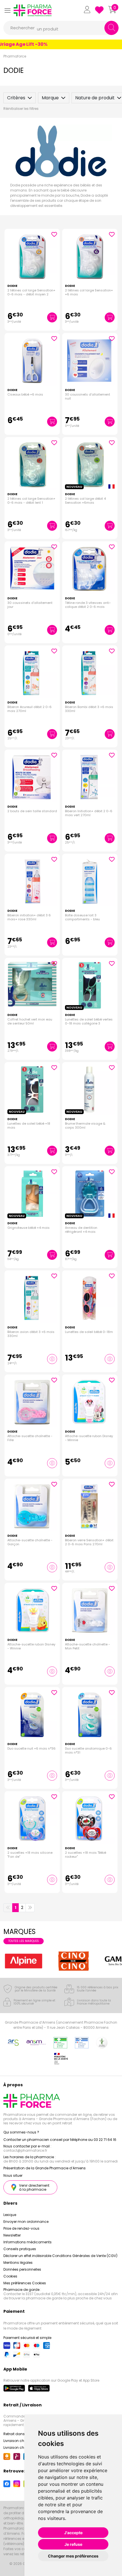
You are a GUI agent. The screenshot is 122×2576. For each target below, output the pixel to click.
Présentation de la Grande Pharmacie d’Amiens (45, 2168)
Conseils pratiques (20, 2249)
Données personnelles (22, 2269)
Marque (50, 98)
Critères (16, 98)
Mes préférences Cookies (25, 2283)
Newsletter (12, 2235)
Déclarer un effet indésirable (27, 2256)
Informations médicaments (28, 2242)
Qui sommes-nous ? (21, 2132)
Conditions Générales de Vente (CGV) (85, 2256)
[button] (7, 10)
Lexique (10, 2215)
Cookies (10, 2276)
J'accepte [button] (73, 2533)
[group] (24, 1961)
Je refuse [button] (73, 2544)
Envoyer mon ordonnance (26, 2222)
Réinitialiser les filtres (21, 109)
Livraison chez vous (20, 2441)
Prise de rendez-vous (21, 2228)
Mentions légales (18, 2263)
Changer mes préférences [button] (73, 2556)
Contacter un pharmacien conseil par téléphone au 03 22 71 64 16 (60, 2140)
